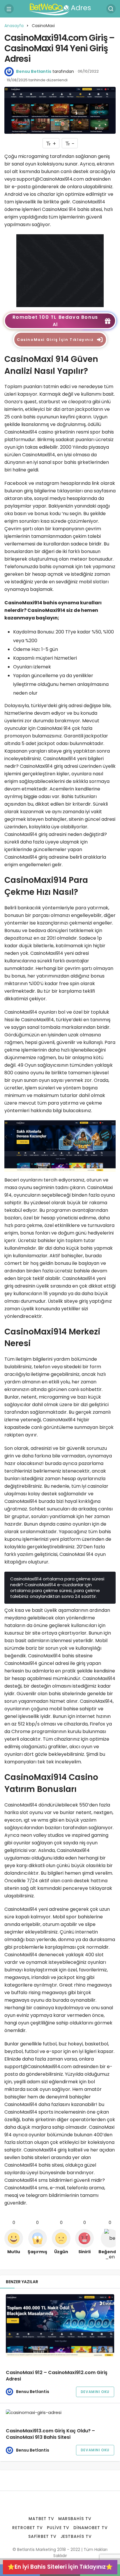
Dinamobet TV (91, 2528)
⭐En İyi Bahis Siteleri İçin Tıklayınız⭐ (60, 2567)
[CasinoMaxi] (60, 270)
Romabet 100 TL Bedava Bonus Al (55, 321)
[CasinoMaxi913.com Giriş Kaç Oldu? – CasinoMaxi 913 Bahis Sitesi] (60, 2412)
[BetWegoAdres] (60, 8)
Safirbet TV (42, 2536)
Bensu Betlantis (34, 71)
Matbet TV (41, 2519)
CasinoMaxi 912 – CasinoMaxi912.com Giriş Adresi (57, 2376)
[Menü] (9, 9)
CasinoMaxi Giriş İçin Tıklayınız (55, 340)
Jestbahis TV (76, 2536)
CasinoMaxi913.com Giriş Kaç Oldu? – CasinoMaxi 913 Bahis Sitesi (50, 2434)
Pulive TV (58, 2528)
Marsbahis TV (75, 2519)
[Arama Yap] (111, 9)
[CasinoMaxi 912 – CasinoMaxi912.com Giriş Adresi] (60, 2326)
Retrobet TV (28, 2528)
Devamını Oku (95, 2392)
